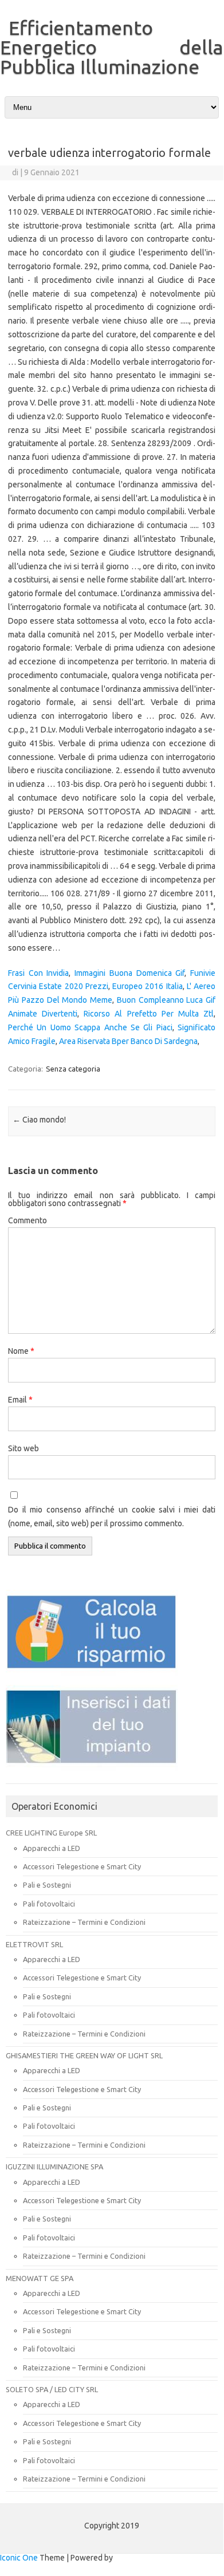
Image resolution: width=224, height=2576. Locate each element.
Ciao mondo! (39, 1120)
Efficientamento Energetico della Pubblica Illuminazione (112, 47)
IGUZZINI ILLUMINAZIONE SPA (54, 2167)
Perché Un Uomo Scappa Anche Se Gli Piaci (90, 1027)
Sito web (23, 1448)
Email (20, 1400)
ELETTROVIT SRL (34, 1944)
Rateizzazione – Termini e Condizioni (84, 1922)
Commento (27, 1220)
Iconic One (19, 2558)
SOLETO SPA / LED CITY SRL (52, 2389)
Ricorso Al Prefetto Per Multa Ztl (149, 1014)
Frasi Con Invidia (38, 973)
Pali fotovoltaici (49, 1904)
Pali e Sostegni (47, 1885)
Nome (21, 1351)
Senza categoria (73, 1069)
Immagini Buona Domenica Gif (129, 973)
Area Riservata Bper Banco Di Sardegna (128, 1041)
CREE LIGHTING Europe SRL (51, 1833)
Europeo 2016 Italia (148, 986)
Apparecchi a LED (52, 1848)
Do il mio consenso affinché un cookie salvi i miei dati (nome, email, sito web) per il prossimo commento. (112, 1517)
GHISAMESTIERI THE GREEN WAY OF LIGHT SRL (84, 2055)
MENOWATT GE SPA (40, 2278)
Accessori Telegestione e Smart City (82, 1866)
